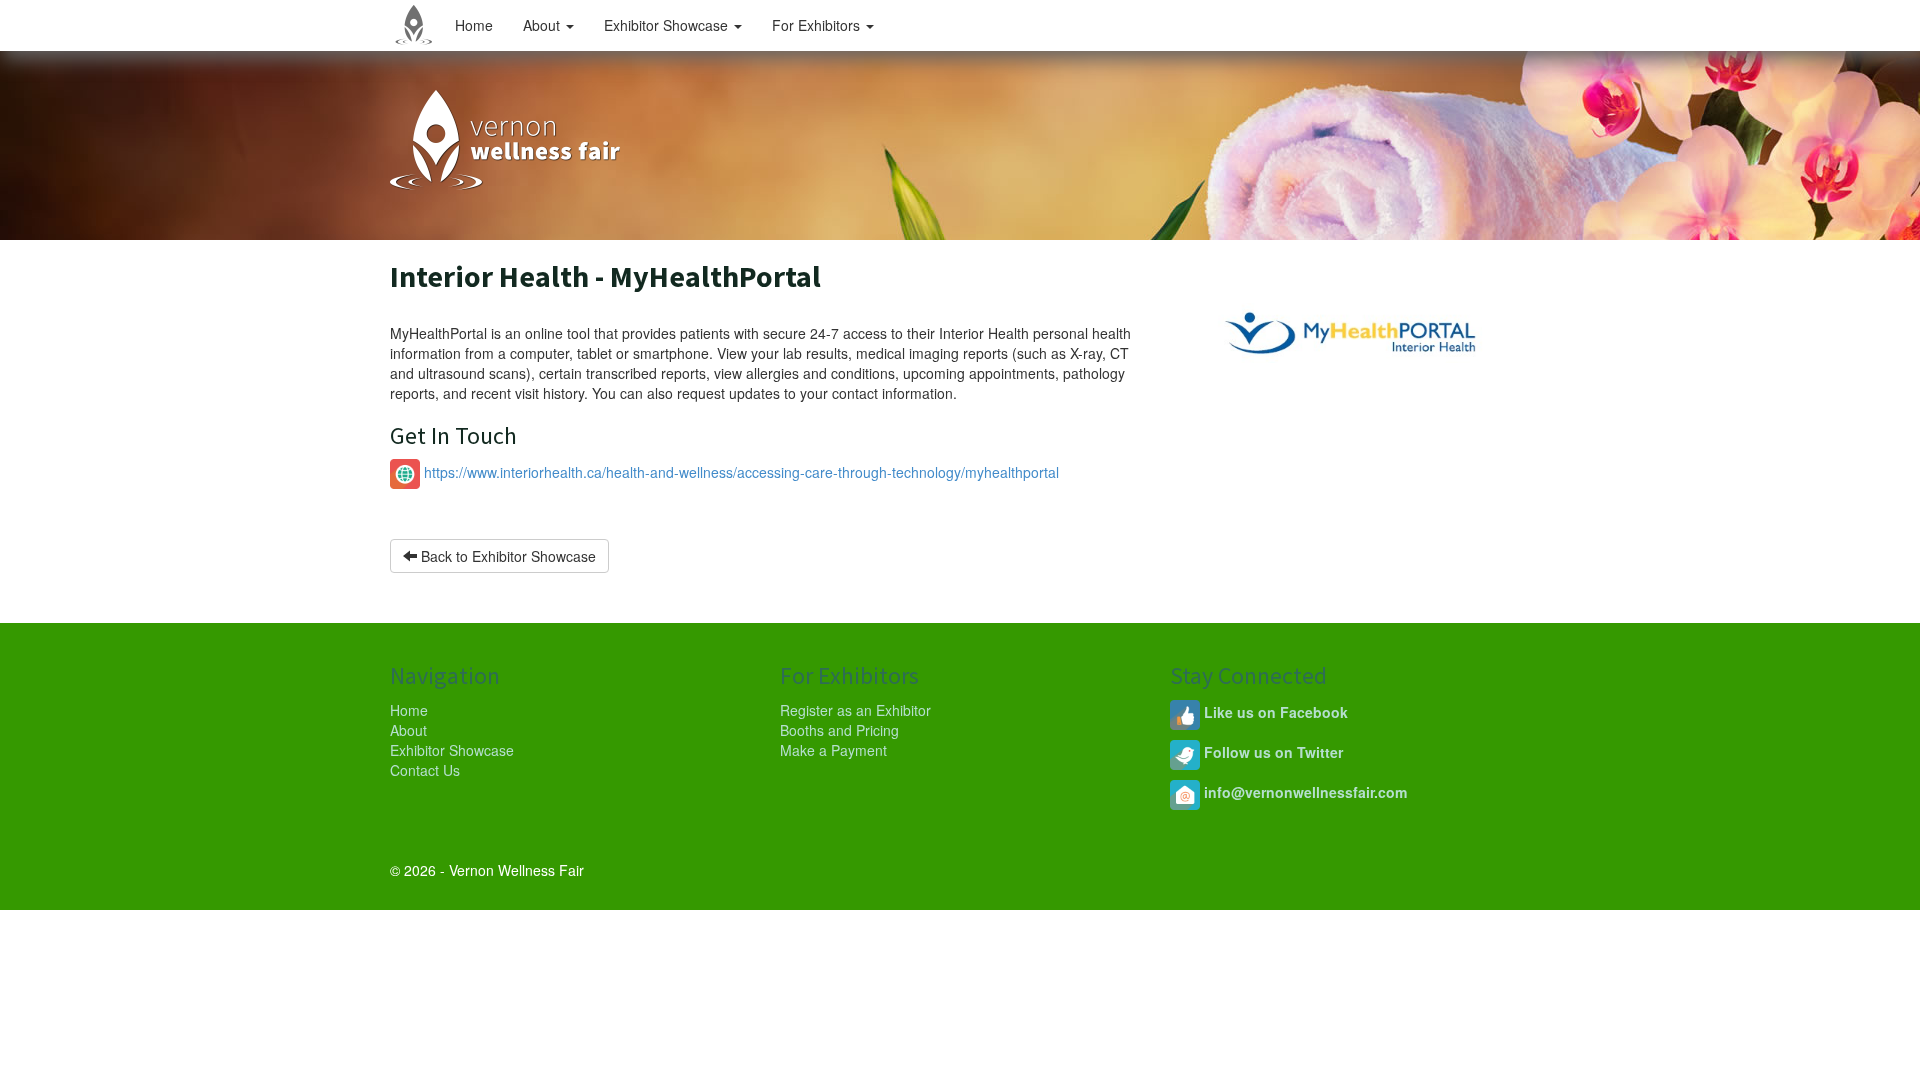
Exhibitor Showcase (668, 25)
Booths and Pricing (839, 730)
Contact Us (425, 770)
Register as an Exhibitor (855, 710)
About (543, 25)
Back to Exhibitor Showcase (506, 556)
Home (474, 25)
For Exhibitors (818, 25)
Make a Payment (833, 750)
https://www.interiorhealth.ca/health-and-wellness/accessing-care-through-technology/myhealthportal (739, 472)
